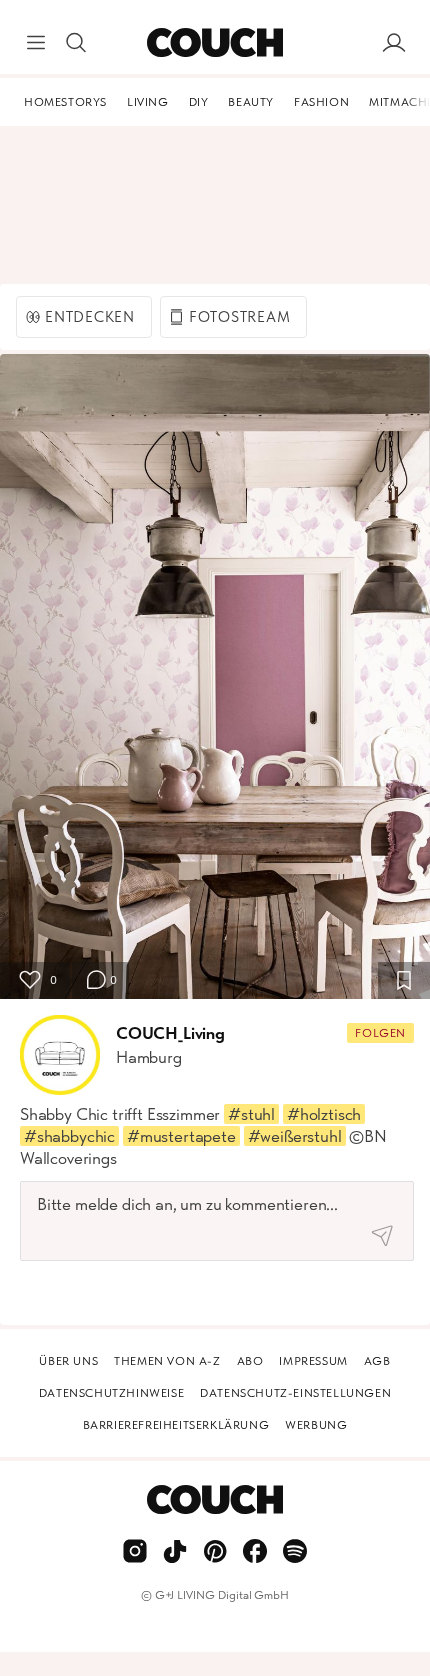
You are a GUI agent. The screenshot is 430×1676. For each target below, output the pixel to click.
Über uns (68, 1361)
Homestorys (65, 102)
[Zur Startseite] (214, 43)
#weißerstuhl (295, 1136)
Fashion (321, 102)
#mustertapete (181, 1136)
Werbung (316, 1425)
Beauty (251, 102)
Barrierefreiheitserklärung (176, 1425)
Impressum (313, 1361)
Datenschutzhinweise (111, 1393)
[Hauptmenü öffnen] (36, 43)
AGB (377, 1361)
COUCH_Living (170, 1033)
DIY (199, 102)
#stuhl (251, 1114)
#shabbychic (69, 1136)
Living (148, 102)
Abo (250, 1361)
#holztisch (324, 1114)
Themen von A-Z (167, 1361)
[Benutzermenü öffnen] (394, 43)
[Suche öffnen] (76, 43)
